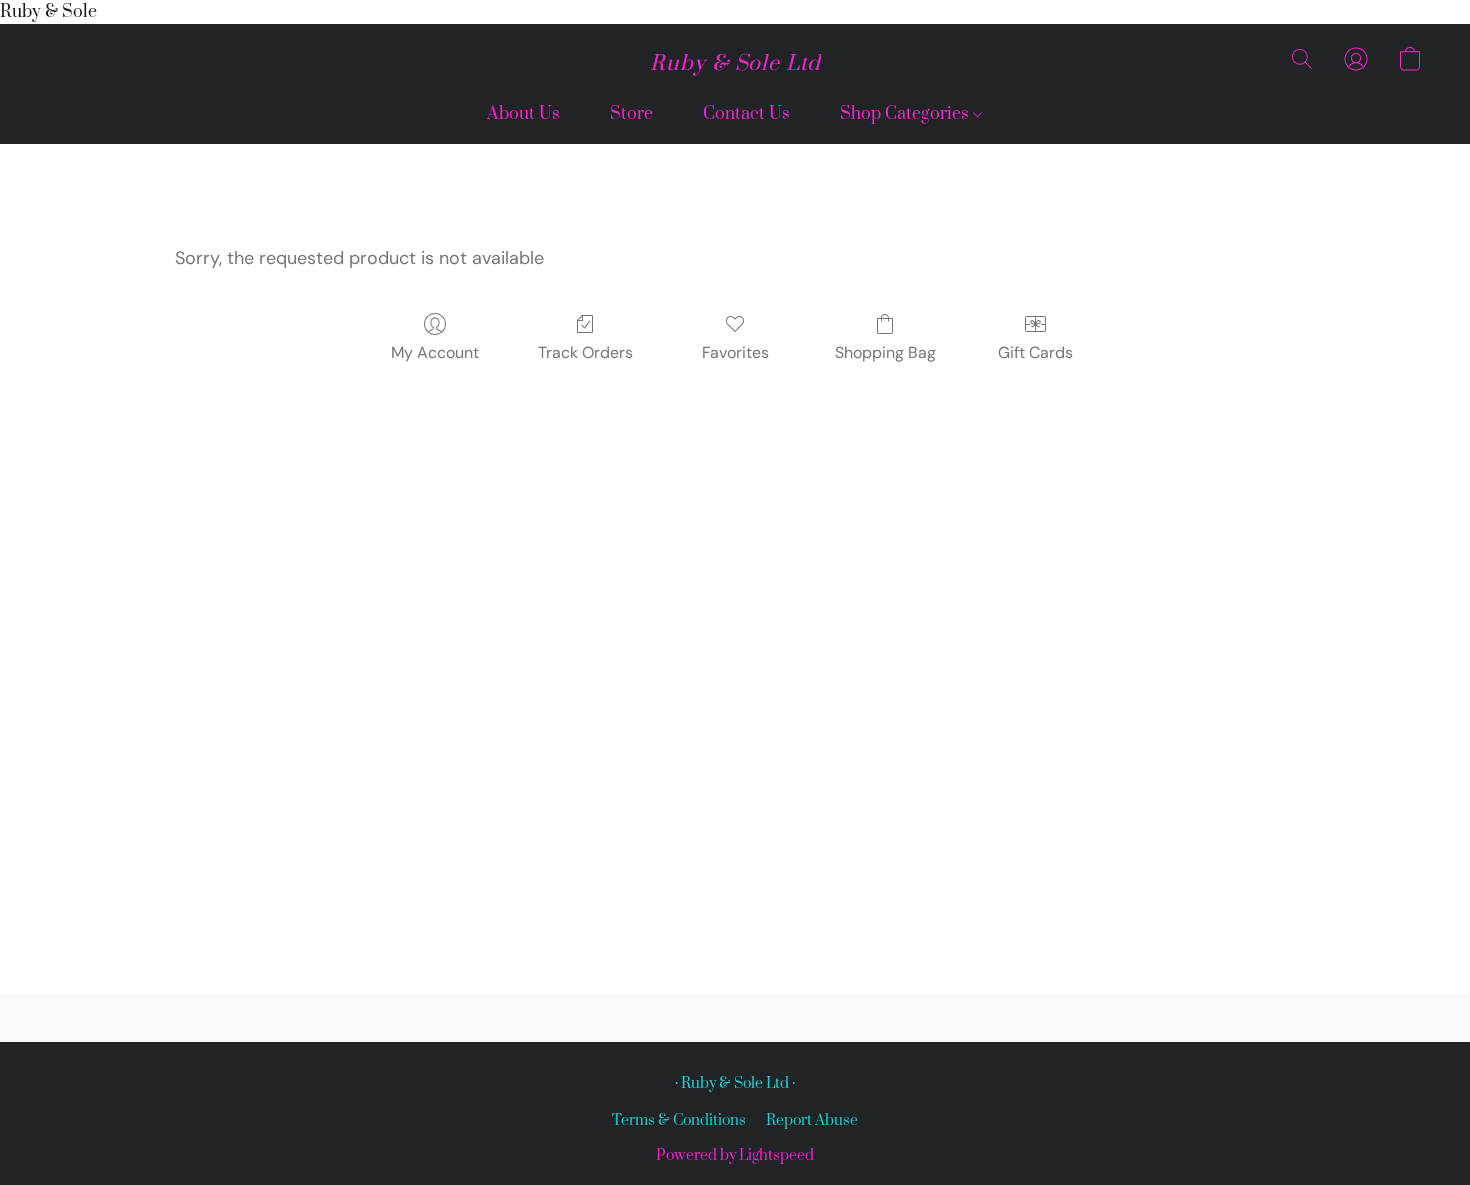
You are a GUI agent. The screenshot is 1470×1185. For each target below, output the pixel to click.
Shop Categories (906, 114)
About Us (523, 114)
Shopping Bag (885, 352)
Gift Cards (1035, 352)
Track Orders (585, 352)
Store (631, 114)
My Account (435, 352)
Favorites (735, 352)
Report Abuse (812, 1120)
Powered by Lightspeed (735, 1155)
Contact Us (746, 114)
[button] (735, 64)
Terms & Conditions (679, 1120)
